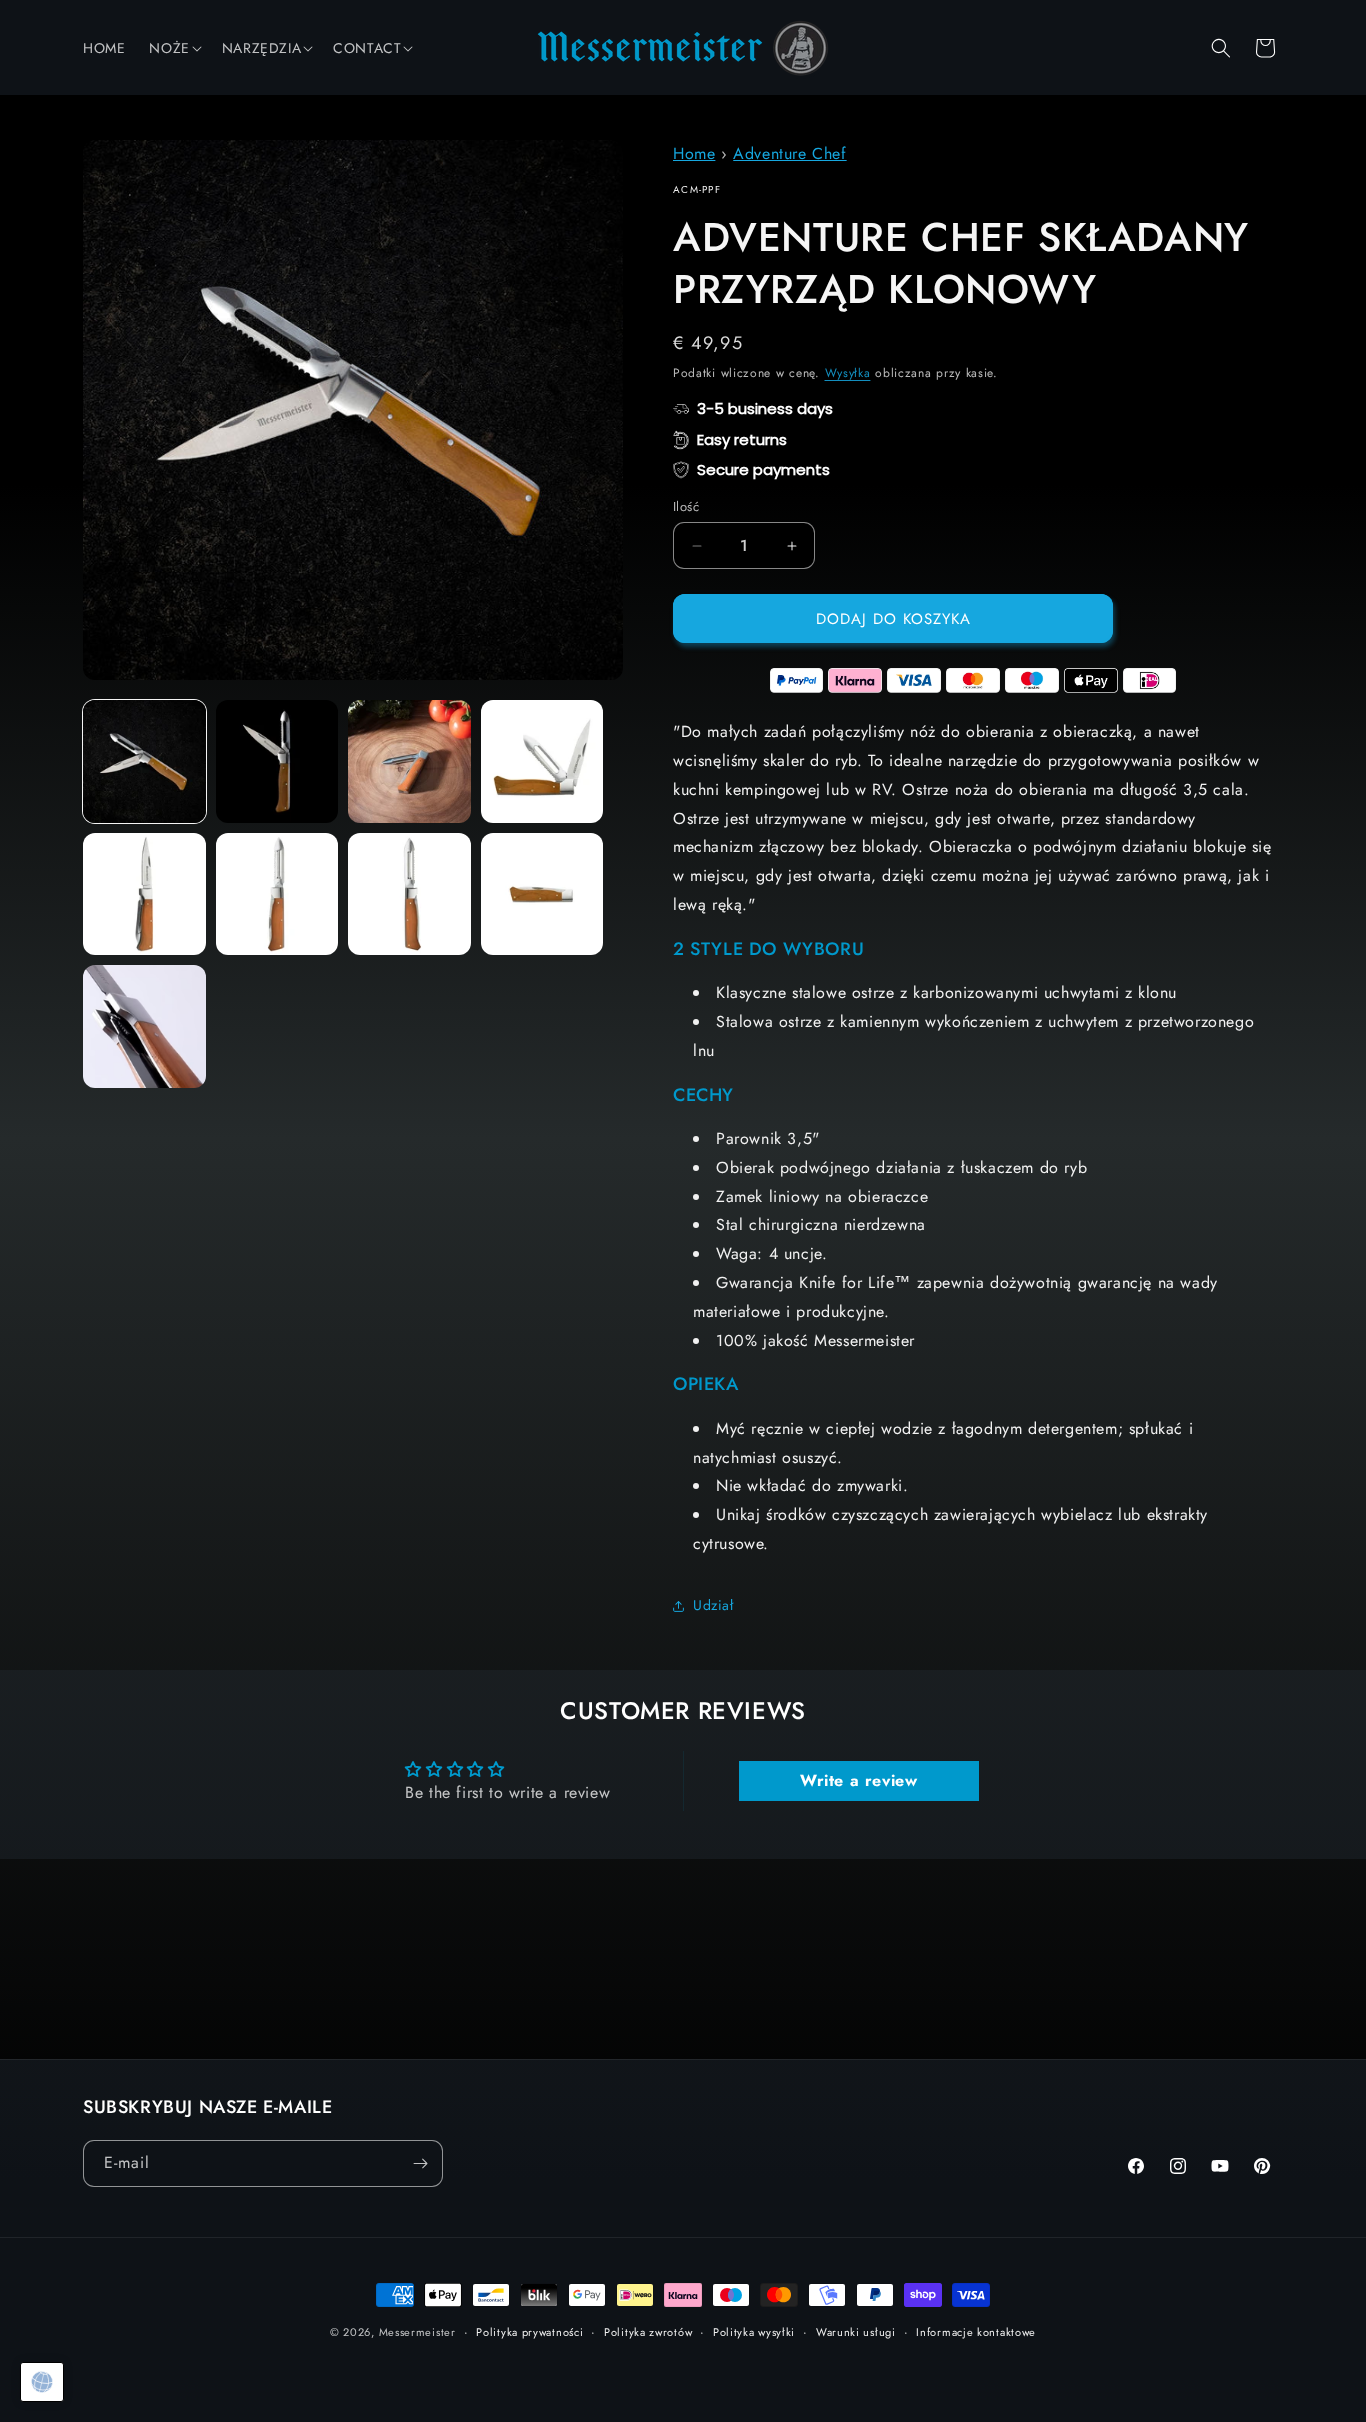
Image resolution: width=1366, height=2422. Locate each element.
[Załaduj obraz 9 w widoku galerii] (144, 1026)
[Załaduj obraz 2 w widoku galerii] (277, 761)
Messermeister (417, 2332)
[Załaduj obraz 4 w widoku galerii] (542, 761)
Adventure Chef (789, 153)
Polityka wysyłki (754, 2332)
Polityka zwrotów (648, 2332)
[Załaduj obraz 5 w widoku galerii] (144, 894)
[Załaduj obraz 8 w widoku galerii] (542, 894)
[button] (173, 48)
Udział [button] (713, 1605)
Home (694, 153)
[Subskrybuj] (420, 2163)
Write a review (858, 1780)
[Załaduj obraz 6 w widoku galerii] (277, 894)
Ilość (686, 506)
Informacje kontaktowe (976, 2332)
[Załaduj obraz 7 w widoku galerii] (409, 894)
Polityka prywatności (529, 2332)
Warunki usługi (856, 2332)
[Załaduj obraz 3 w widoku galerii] (409, 761)
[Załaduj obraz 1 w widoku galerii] (144, 761)
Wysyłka (848, 373)
